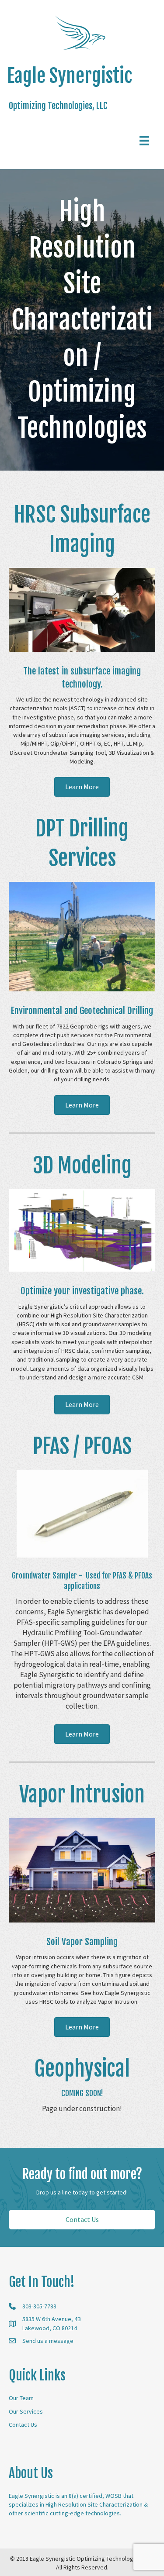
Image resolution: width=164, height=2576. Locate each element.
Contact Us (23, 2425)
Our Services (26, 2411)
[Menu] (144, 141)
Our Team (21, 2398)
